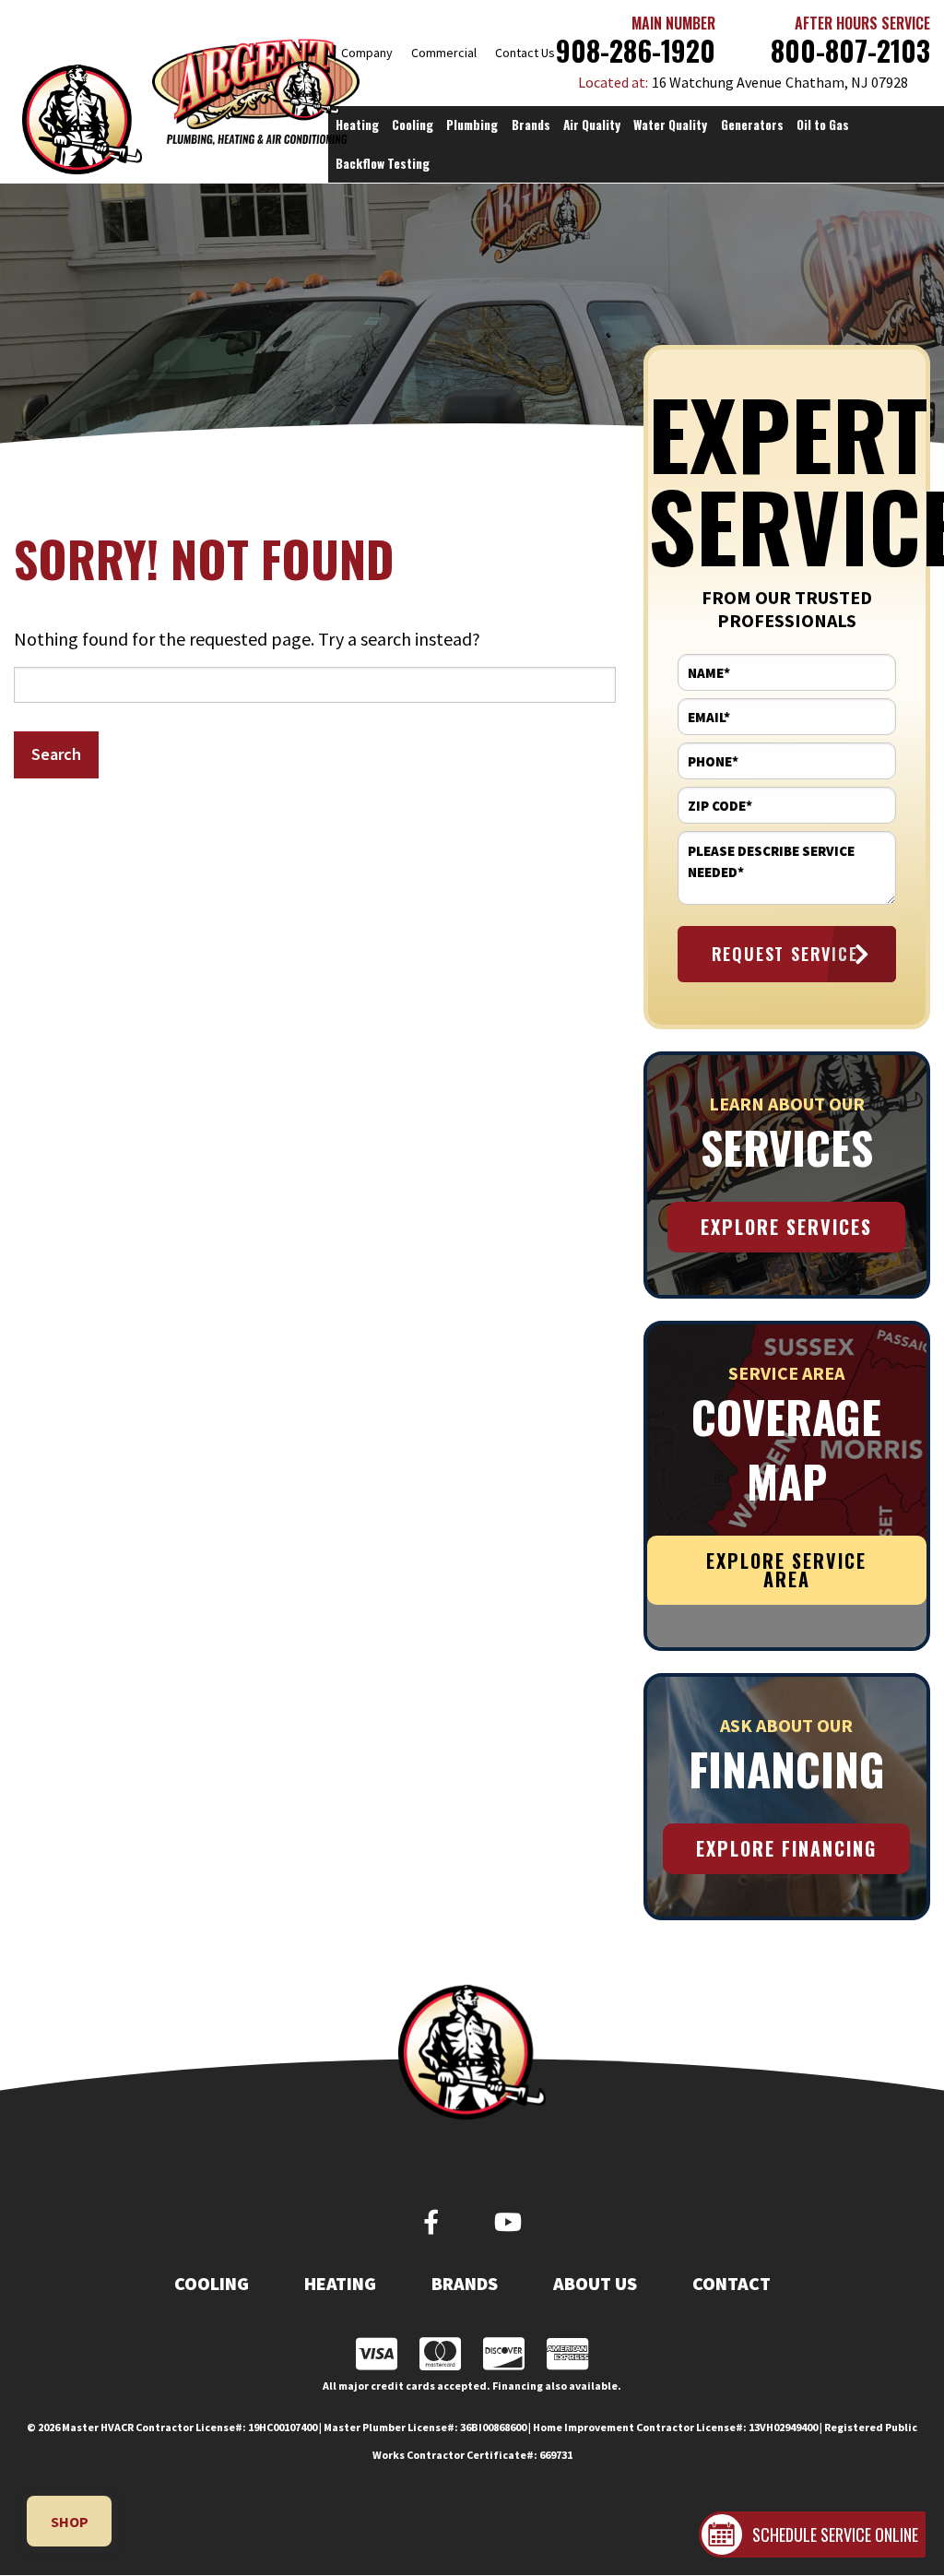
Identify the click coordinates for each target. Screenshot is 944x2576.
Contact (732, 2284)
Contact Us (525, 53)
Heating (340, 2284)
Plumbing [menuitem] (472, 125)
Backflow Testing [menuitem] (383, 163)
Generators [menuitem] (752, 125)
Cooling (212, 2284)
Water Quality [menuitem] (670, 125)
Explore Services (786, 1227)
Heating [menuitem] (357, 125)
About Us (595, 2284)
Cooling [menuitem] (413, 125)
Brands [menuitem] (531, 125)
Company (367, 53)
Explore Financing (786, 1848)
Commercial (444, 53)
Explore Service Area (786, 1570)
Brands (465, 2284)
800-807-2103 (850, 51)
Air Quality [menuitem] (592, 125)
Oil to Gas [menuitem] (823, 125)
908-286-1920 (636, 51)
